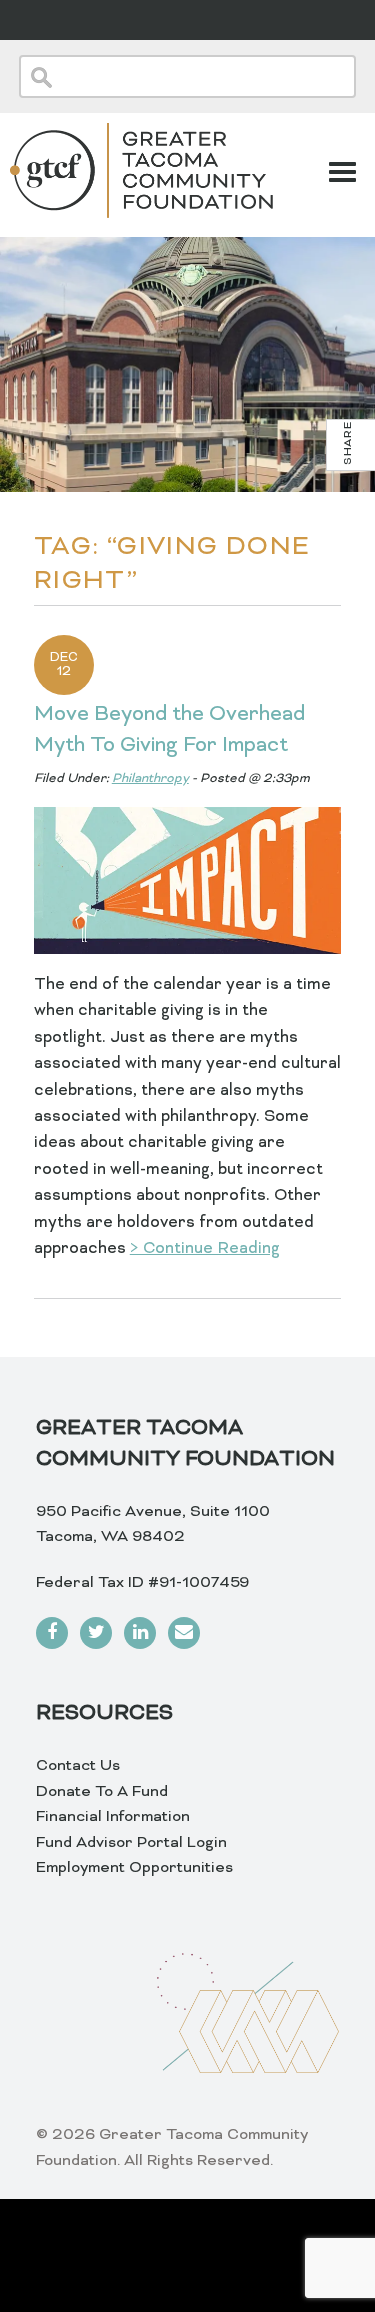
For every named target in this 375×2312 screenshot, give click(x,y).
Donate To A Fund (102, 1792)
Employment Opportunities (134, 1868)
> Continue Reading (205, 1249)
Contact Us (78, 1766)
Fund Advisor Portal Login (131, 1843)
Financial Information (113, 1817)
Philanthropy (150, 779)
